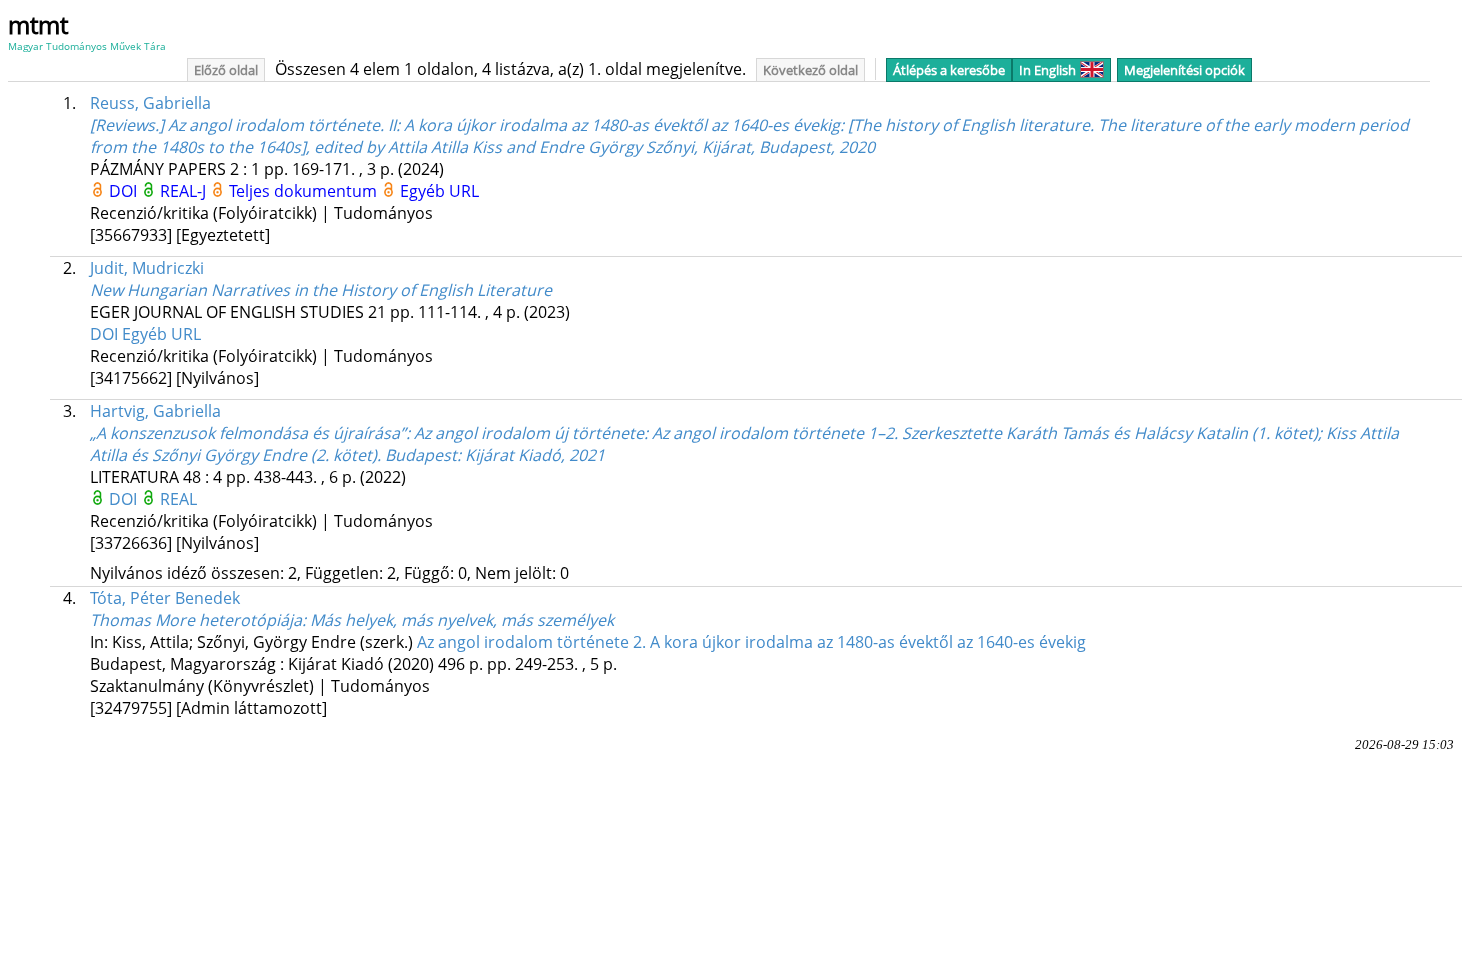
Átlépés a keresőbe (949, 70)
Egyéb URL (439, 191)
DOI (125, 191)
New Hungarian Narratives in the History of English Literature (321, 290)
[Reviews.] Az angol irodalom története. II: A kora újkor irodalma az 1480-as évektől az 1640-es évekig (749, 136)
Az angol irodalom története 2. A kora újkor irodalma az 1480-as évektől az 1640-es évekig (751, 642)
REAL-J (185, 191)
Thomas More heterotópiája (352, 620)
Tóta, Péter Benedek (165, 598)
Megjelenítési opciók (1184, 70)
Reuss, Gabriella (150, 103)
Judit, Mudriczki (147, 268)
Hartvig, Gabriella (155, 411)
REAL (178, 499)
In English (1047, 70)
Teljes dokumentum (305, 191)
